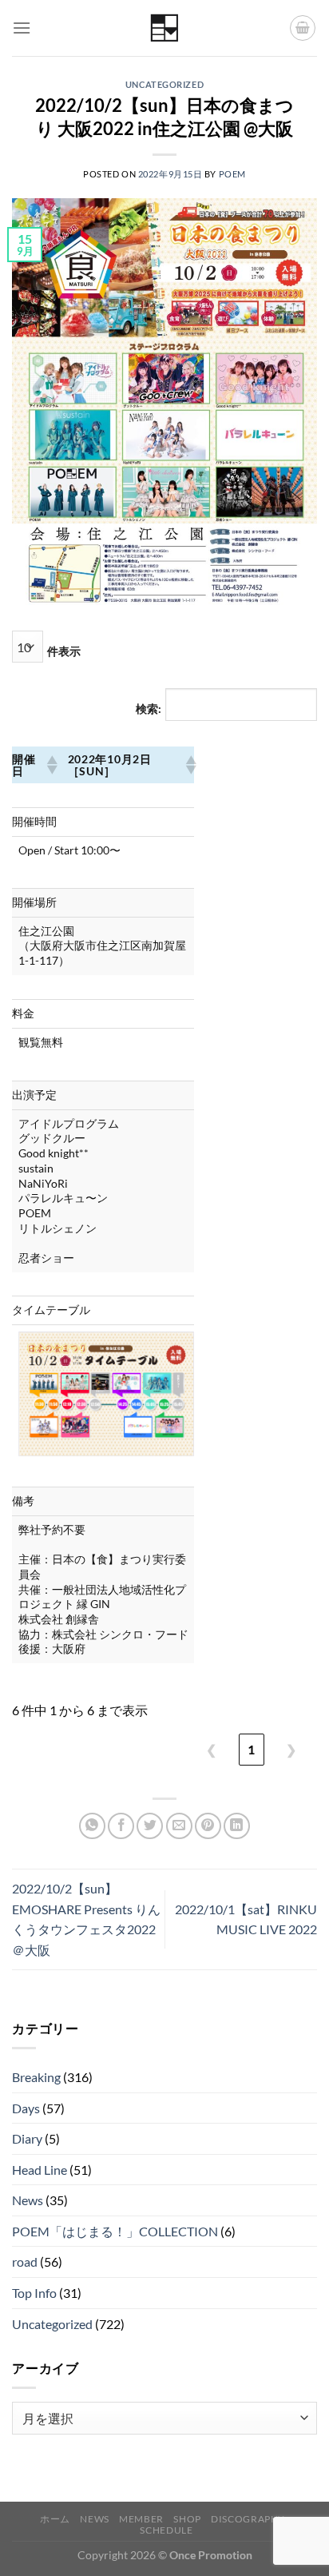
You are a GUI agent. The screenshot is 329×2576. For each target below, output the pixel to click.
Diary (27, 2138)
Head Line (40, 2170)
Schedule (166, 2530)
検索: (149, 709)
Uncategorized (164, 84)
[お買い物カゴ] (303, 28)
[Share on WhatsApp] (92, 1826)
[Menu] (22, 28)
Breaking (36, 2077)
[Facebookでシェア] (121, 1826)
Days (26, 2108)
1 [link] (251, 1749)
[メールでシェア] (179, 1826)
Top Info (34, 2293)
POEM (232, 174)
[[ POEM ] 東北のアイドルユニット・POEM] (165, 28)
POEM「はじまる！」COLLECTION (115, 2231)
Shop (187, 2519)
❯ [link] (291, 1749)
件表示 (64, 651)
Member (141, 2519)
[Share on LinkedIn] (237, 1826)
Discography (248, 2519)
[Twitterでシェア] (150, 1826)
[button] (51, 765)
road (25, 2261)
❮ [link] (211, 1749)
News (28, 2200)
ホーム (55, 2519)
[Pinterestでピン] (208, 1826)
